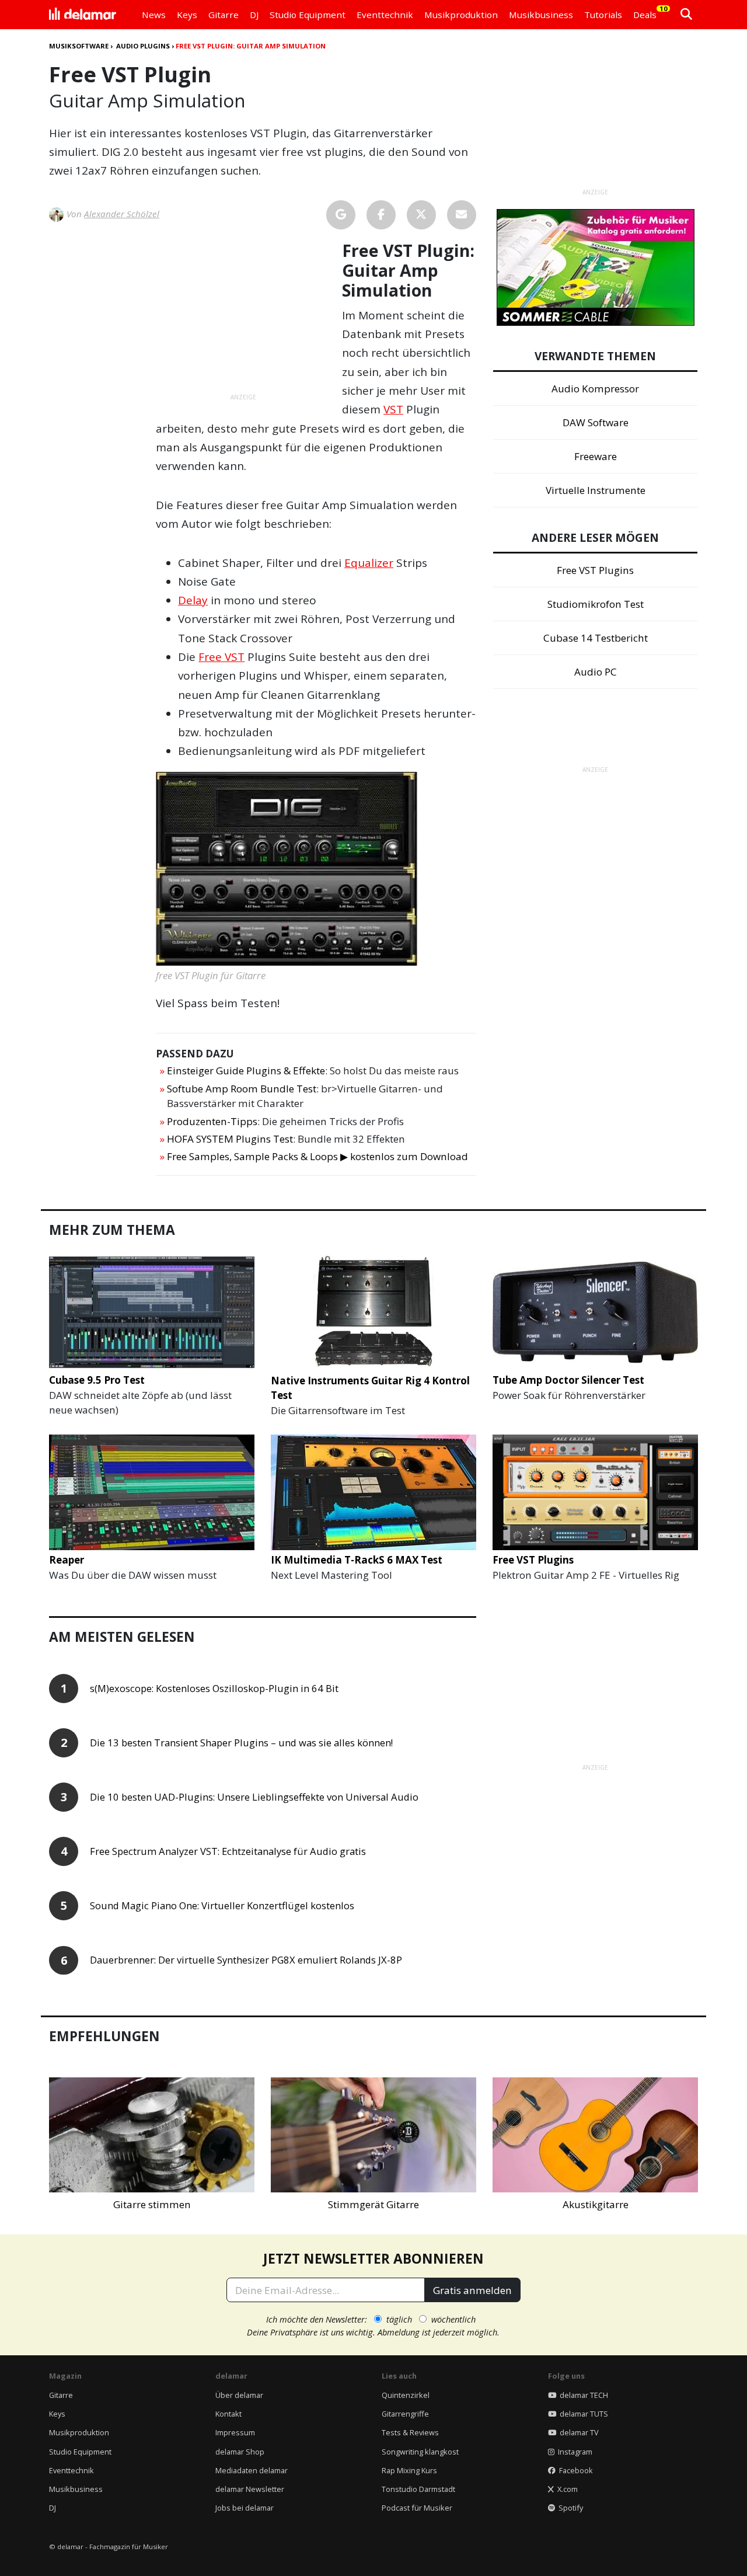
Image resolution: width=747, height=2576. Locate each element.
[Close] (590, 1155)
